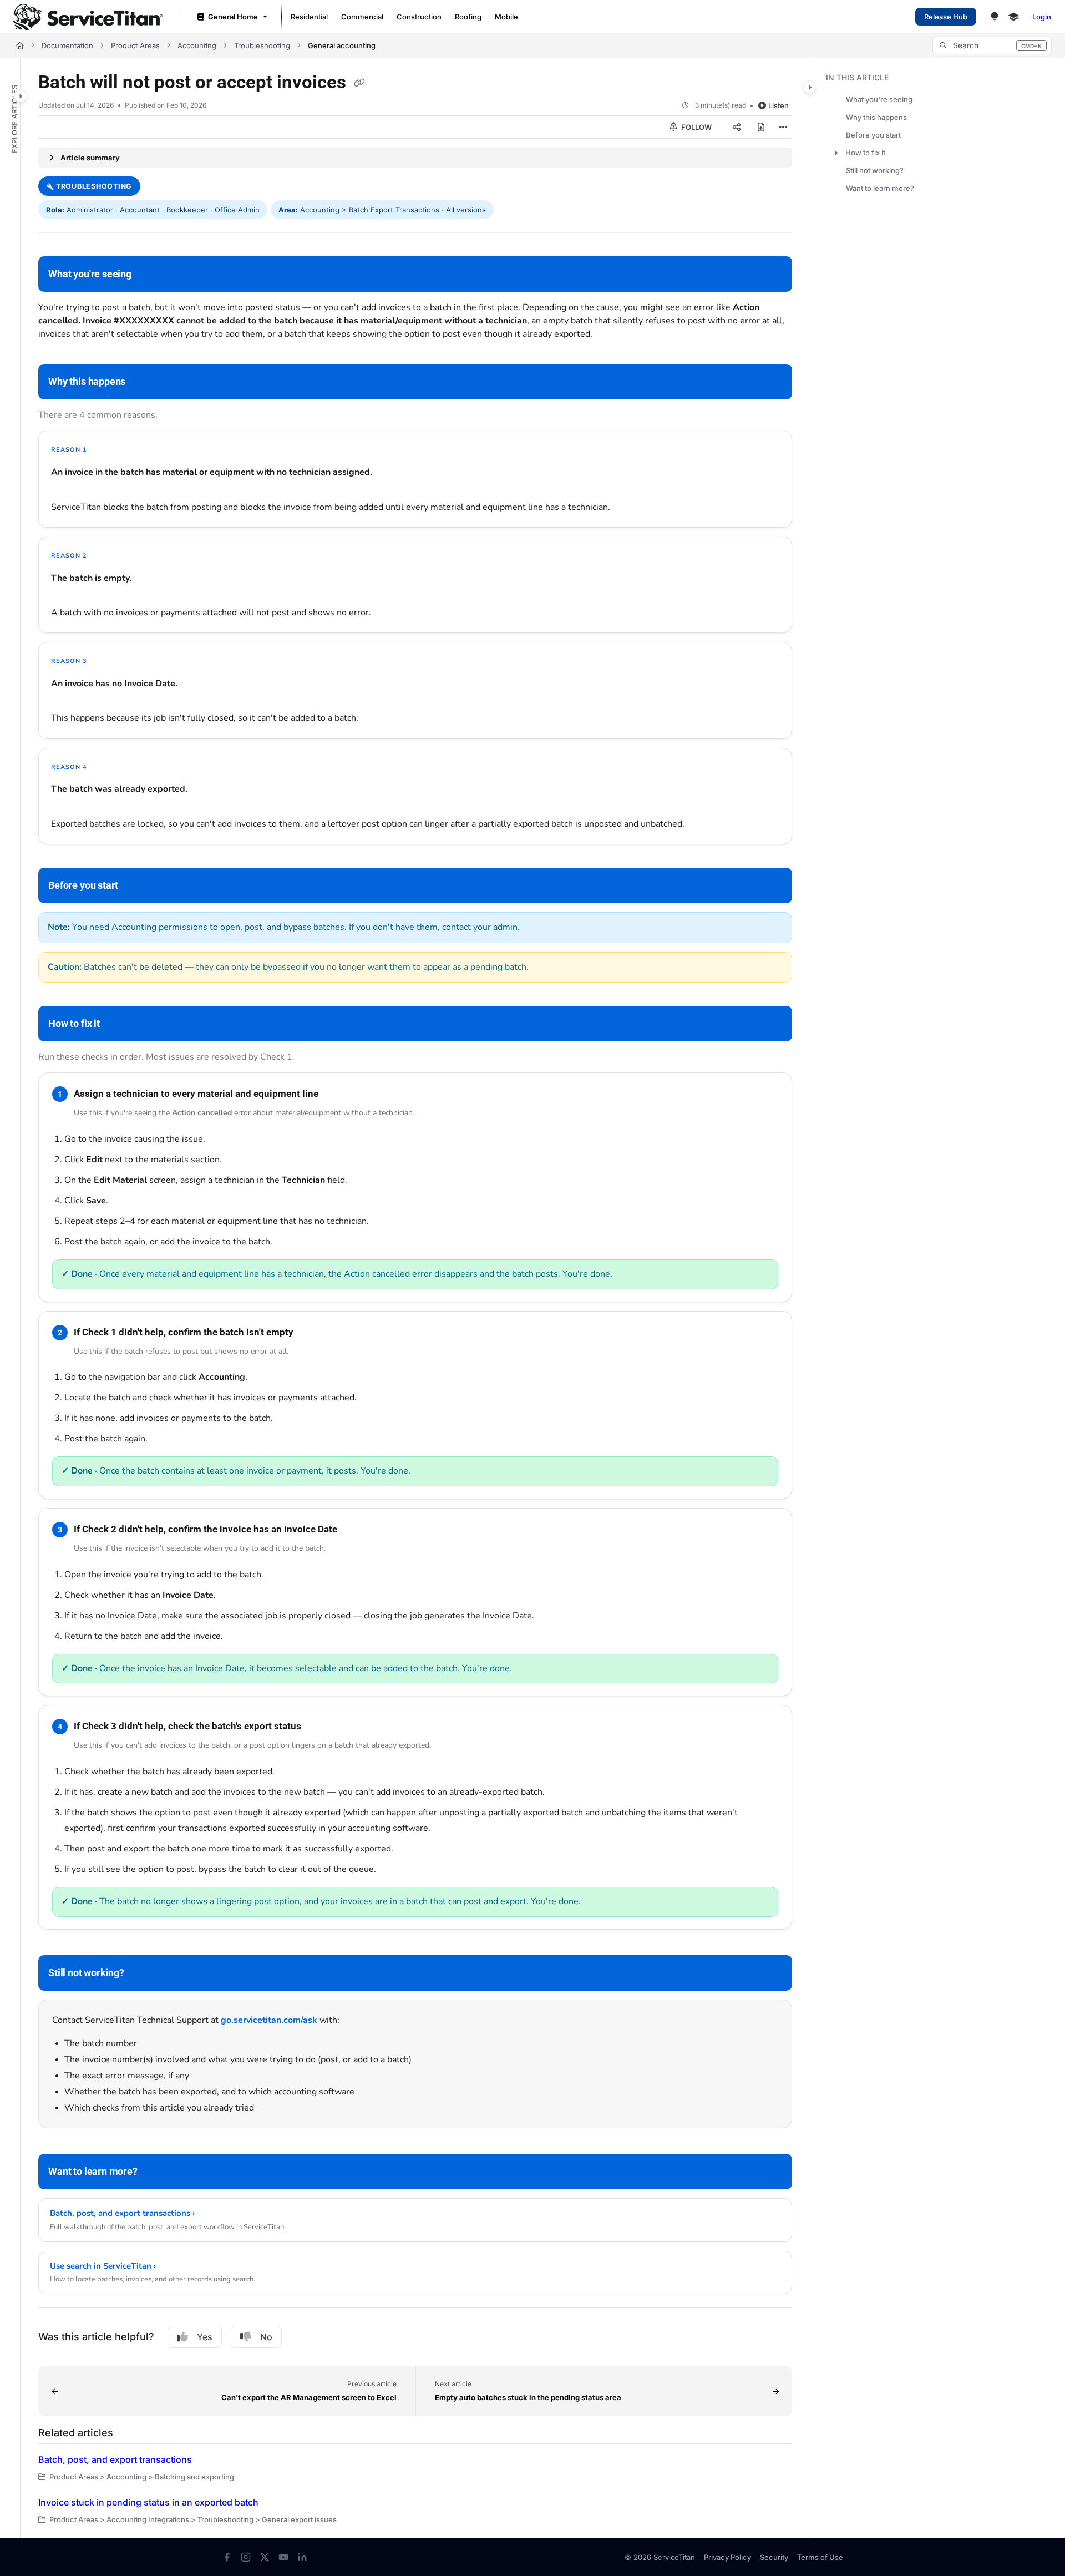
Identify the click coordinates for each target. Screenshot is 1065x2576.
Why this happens (876, 117)
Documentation (67, 45)
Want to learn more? (880, 188)
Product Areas (135, 45)
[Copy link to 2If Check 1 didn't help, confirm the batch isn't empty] (311, 1333)
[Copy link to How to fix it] (118, 1024)
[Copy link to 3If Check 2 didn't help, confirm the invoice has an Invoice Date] (355, 1530)
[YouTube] (283, 2557)
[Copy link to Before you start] (136, 886)
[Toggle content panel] (810, 87)
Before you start (873, 135)
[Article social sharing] (737, 127)
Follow (696, 127)
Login (1042, 17)
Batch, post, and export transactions (115, 2459)
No (266, 2337)
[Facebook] (227, 2557)
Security (774, 2557)
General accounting (342, 45)
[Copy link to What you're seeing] (149, 275)
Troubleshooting (262, 45)
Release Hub (946, 17)
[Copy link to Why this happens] (143, 383)
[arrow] (836, 153)
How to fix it (865, 153)
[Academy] (1013, 17)
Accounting (197, 45)
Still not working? (875, 170)
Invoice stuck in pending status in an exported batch (148, 2502)
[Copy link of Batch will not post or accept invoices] (359, 83)
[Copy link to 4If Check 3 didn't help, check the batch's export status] (319, 1727)
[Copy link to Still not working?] (142, 1973)
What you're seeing (879, 99)
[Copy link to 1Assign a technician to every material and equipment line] (336, 1094)
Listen (779, 105)
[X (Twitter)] (265, 2557)
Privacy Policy (727, 2557)
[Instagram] (246, 2557)
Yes (205, 2337)
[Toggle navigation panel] (21, 96)
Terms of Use (820, 2557)
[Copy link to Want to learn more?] (155, 2173)
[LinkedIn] (302, 2557)
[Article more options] (783, 127)
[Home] (88, 17)
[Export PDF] (761, 127)
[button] (992, 45)
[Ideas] (995, 17)
